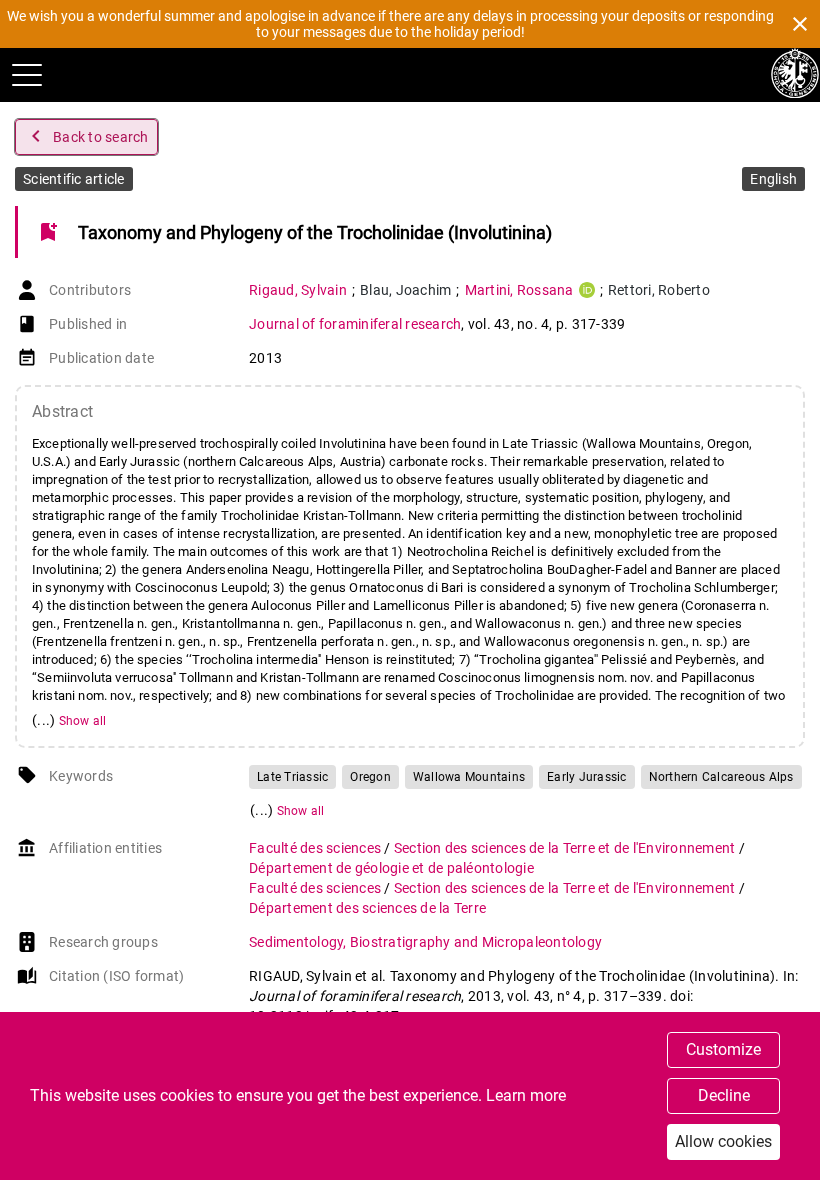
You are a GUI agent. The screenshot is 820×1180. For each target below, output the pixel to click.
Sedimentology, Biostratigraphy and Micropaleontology (425, 942)
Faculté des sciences (316, 848)
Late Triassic (292, 777)
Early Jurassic (587, 777)
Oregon (370, 777)
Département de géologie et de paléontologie (391, 868)
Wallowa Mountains (469, 777)
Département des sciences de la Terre (367, 908)
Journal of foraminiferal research (355, 324)
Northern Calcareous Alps (721, 777)
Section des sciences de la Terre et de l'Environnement (566, 848)
